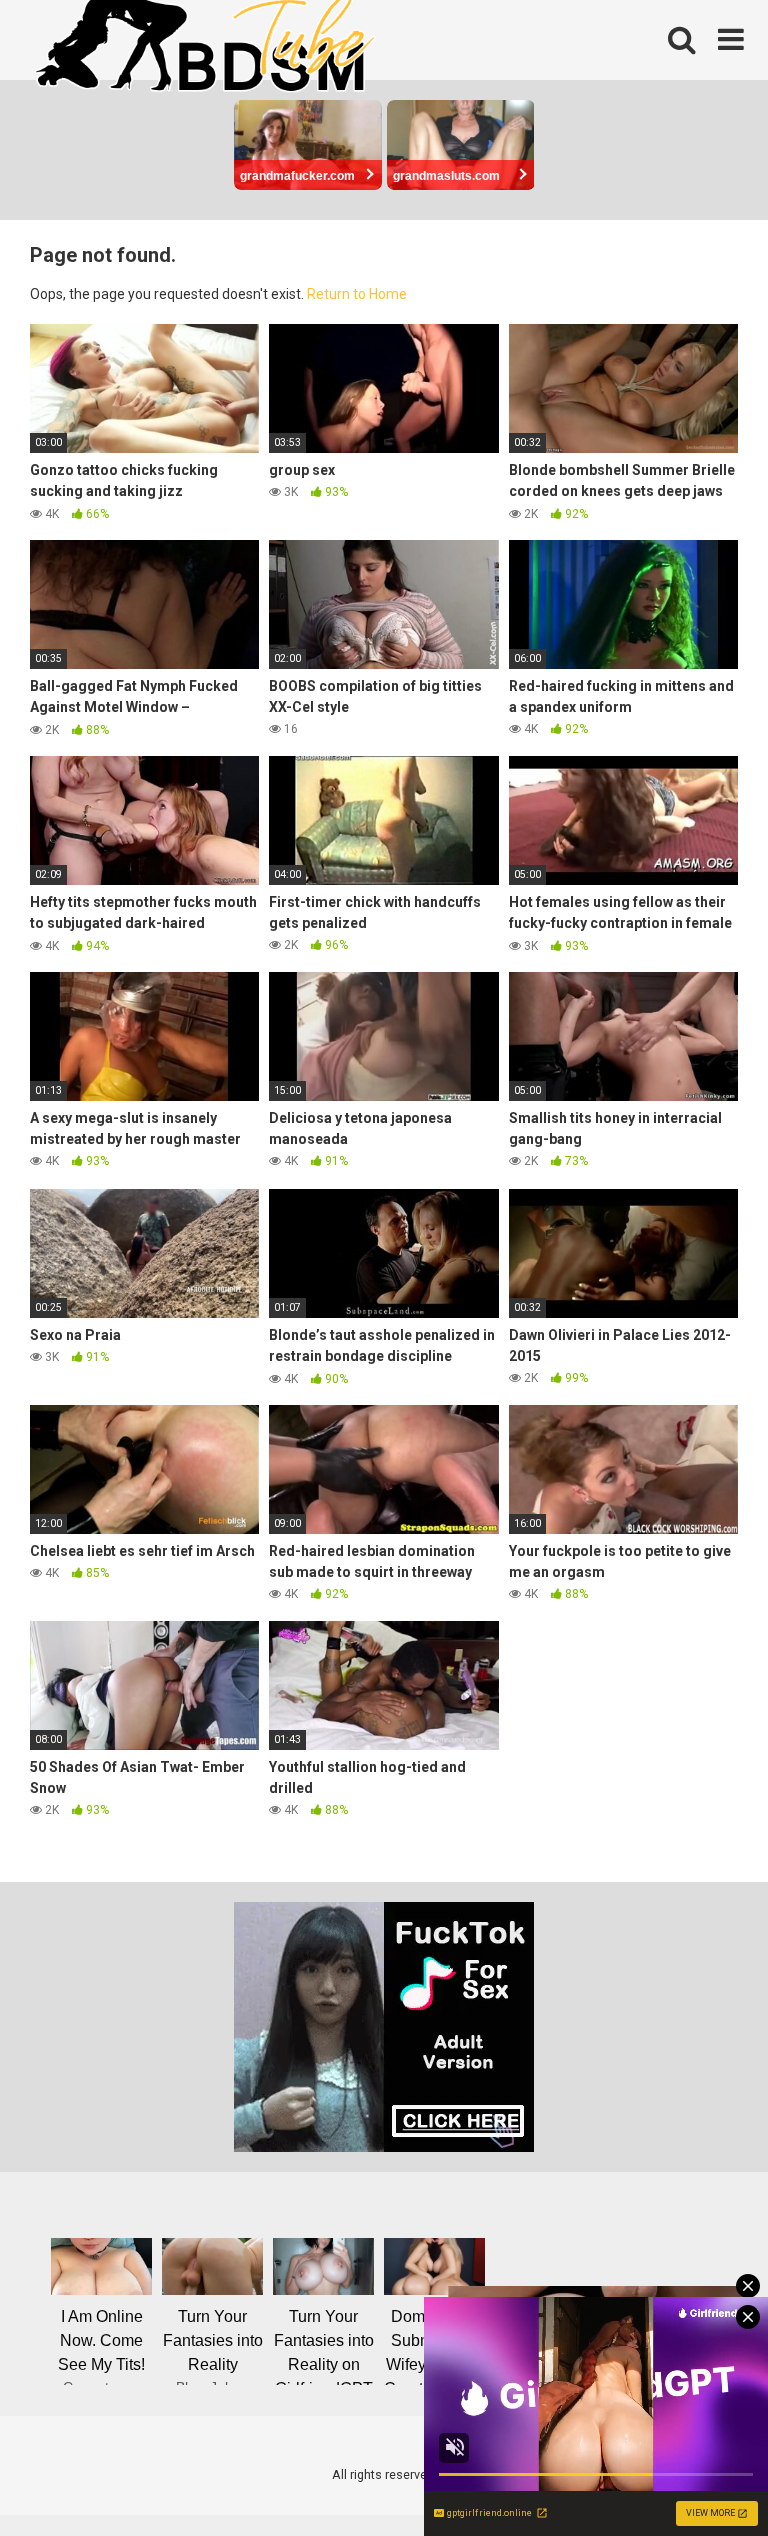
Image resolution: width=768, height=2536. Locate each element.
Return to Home (357, 294)
